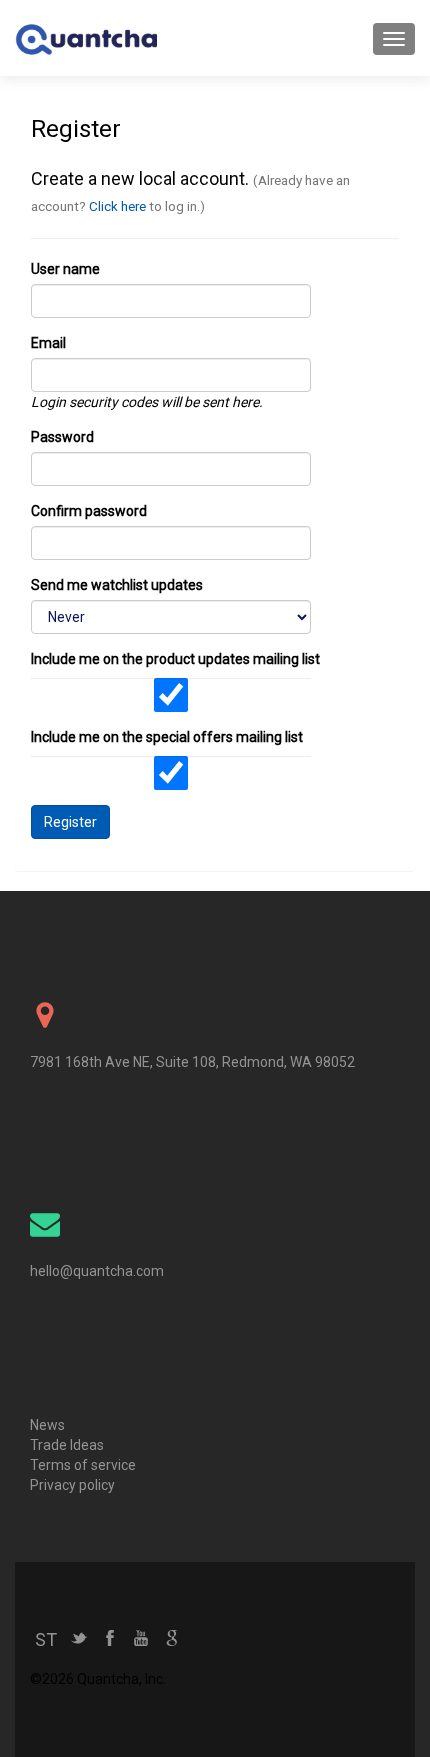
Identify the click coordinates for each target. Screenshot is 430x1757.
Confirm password (89, 511)
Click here (117, 206)
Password (62, 437)
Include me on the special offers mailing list (167, 737)
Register (70, 822)
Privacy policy (72, 1485)
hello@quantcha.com (97, 1271)
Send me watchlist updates (117, 585)
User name (65, 269)
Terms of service (83, 1465)
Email (48, 343)
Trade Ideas (67, 1445)
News (47, 1425)
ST (46, 1639)
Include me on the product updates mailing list (175, 659)
